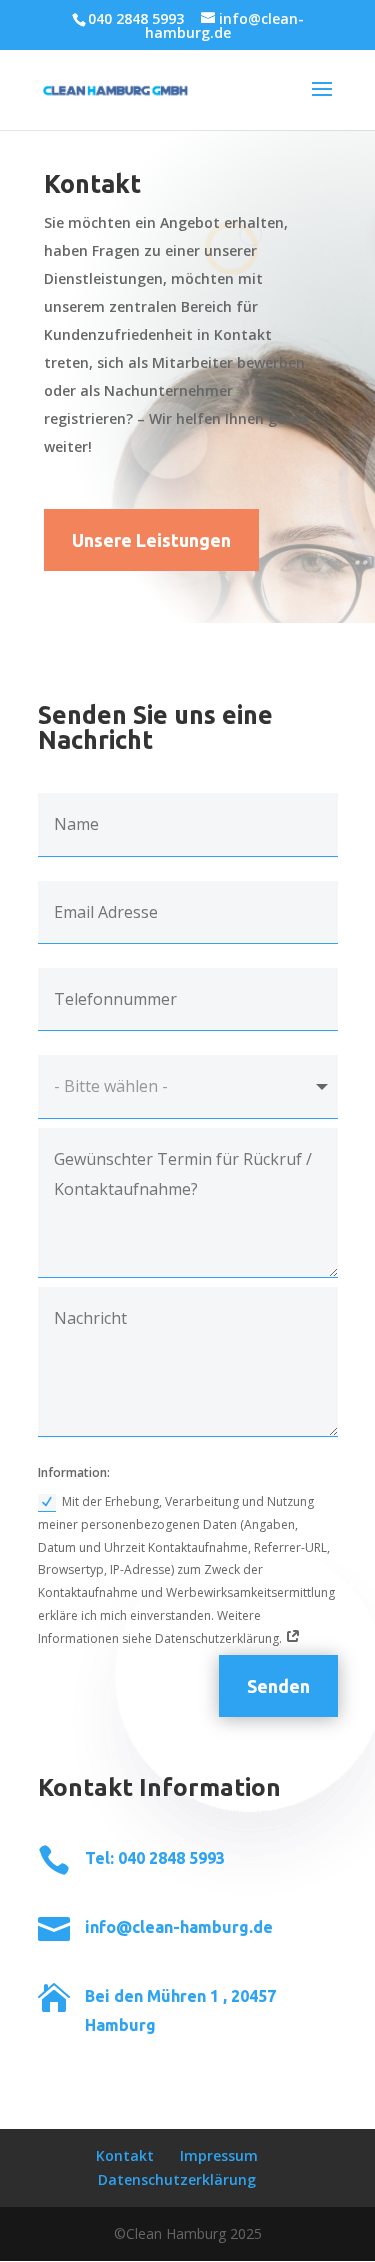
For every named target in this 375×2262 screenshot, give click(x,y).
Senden (278, 1686)
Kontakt (125, 2155)
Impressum (219, 2155)
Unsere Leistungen (151, 540)
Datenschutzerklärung (177, 2179)
